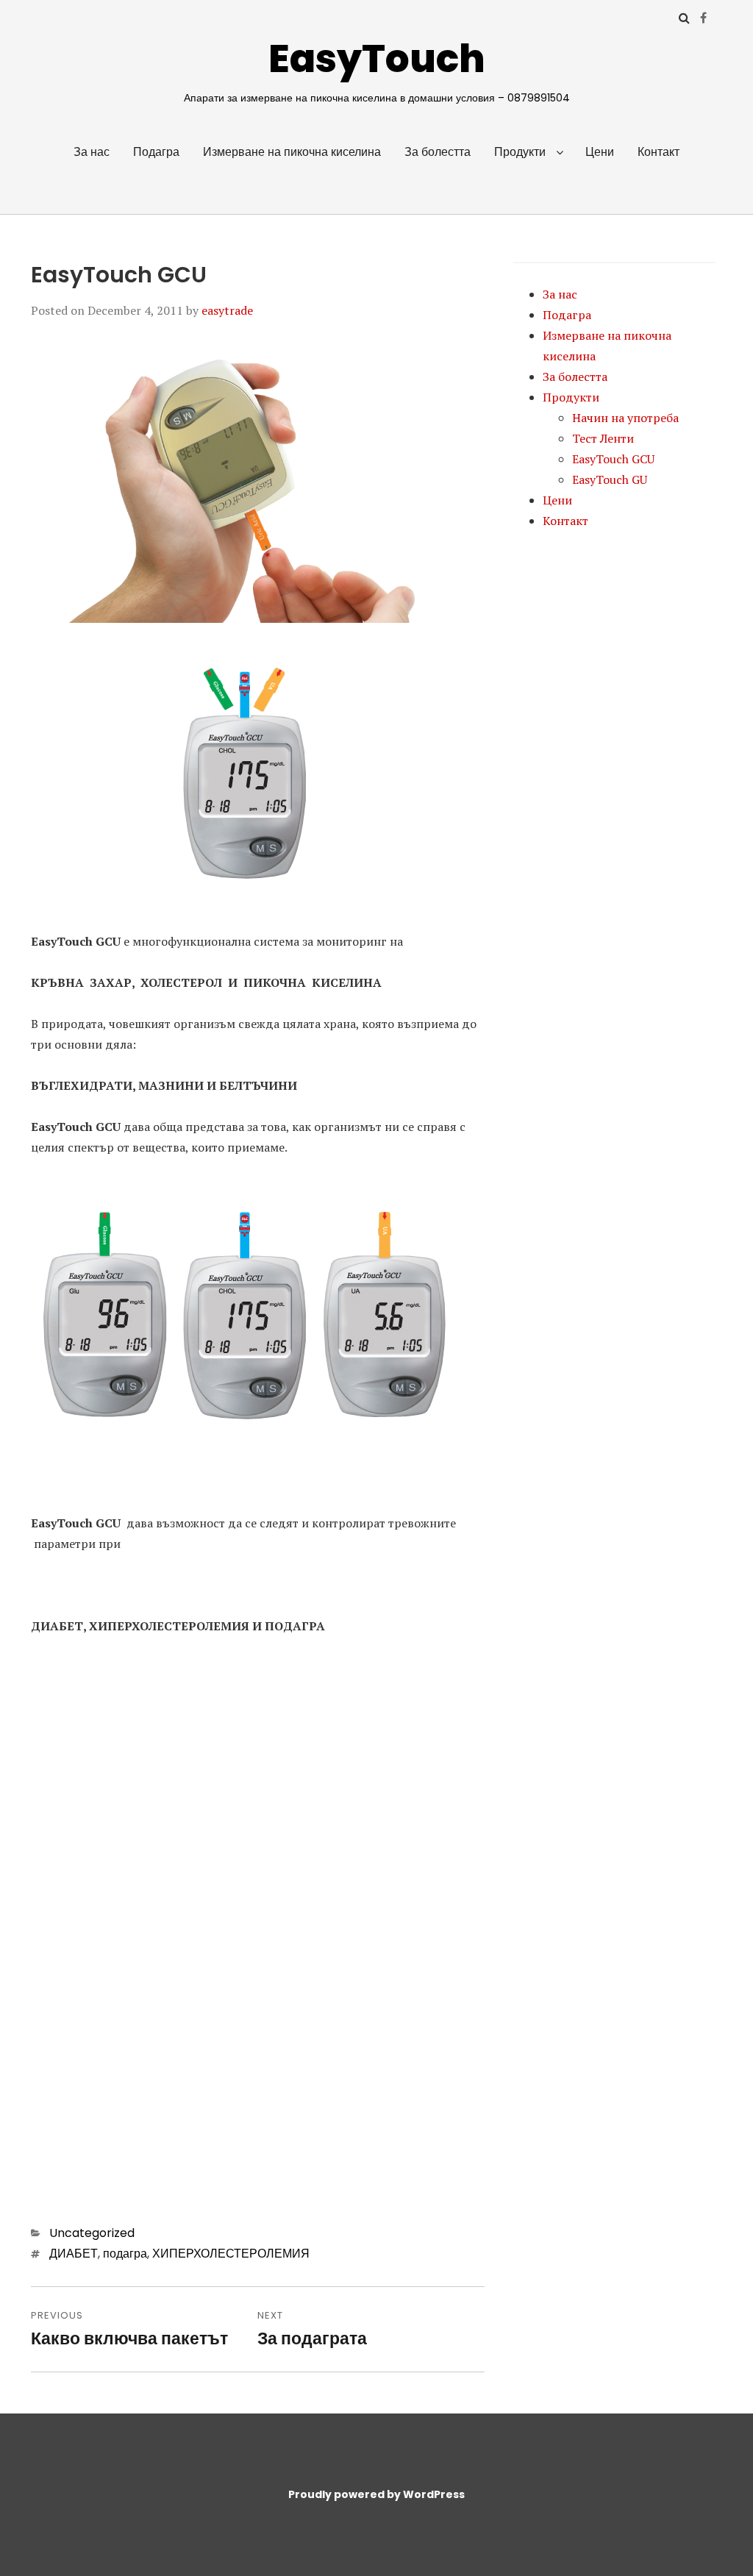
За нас (92, 152)
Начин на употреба (625, 418)
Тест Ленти (603, 438)
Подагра (156, 152)
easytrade (227, 310)
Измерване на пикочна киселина (292, 152)
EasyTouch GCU (613, 459)
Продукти (520, 152)
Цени (600, 152)
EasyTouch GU (610, 479)
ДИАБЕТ (74, 2254)
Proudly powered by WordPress (376, 2494)
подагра (125, 2254)
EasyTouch (377, 58)
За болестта (438, 152)
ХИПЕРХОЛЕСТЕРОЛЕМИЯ (231, 2254)
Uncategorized (92, 2233)
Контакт (659, 152)
